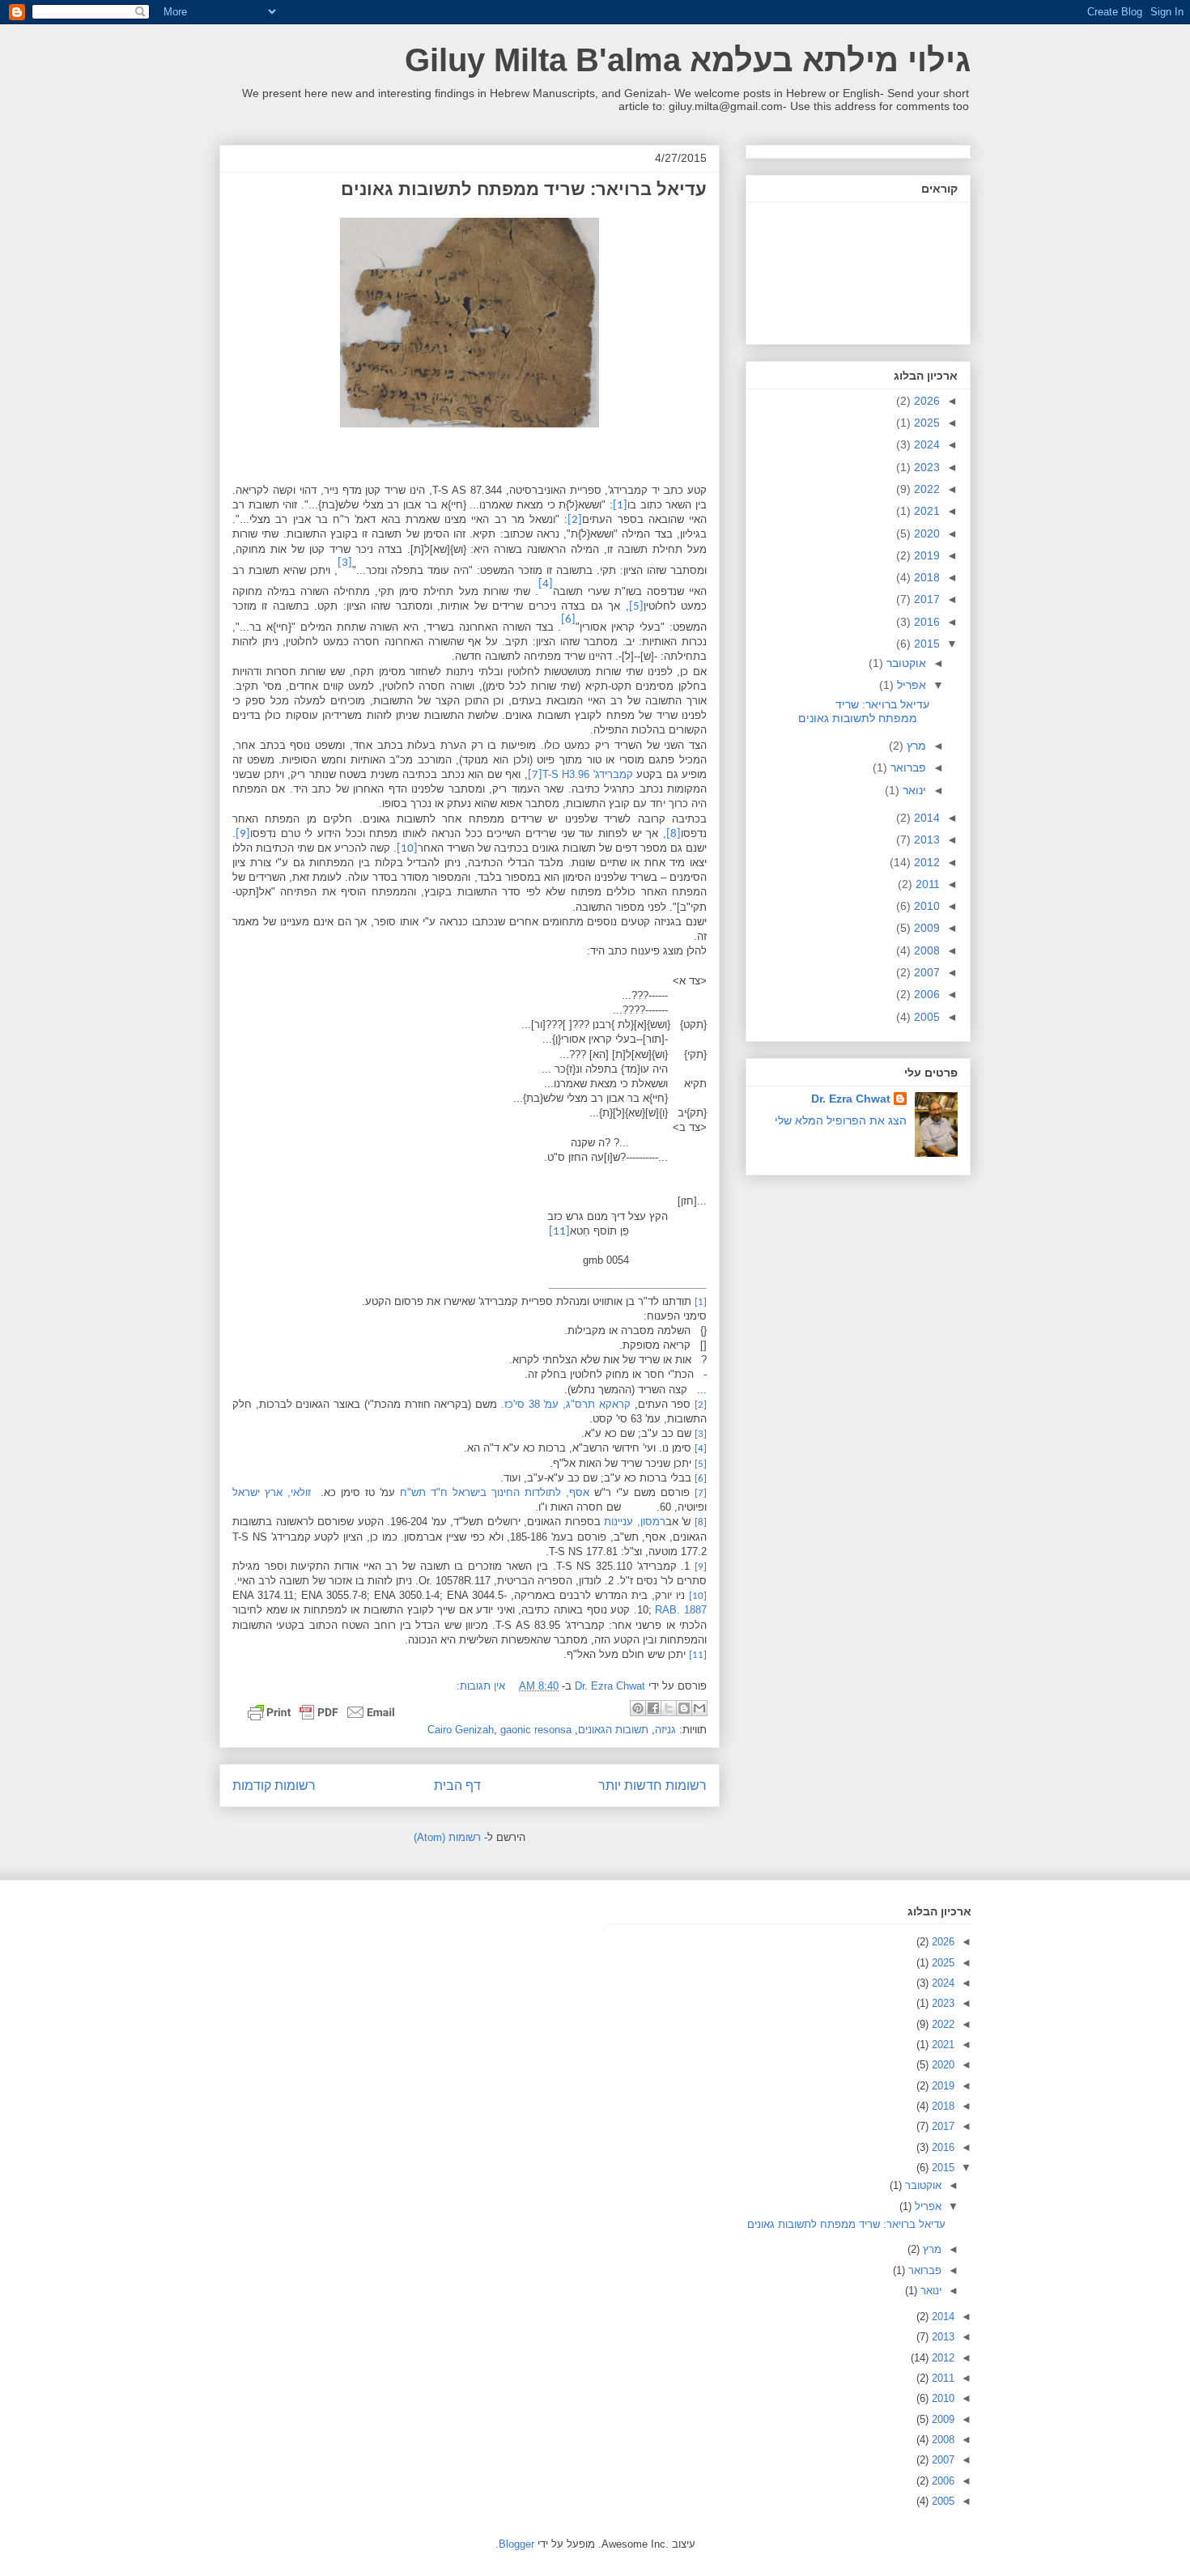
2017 (925, 599)
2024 (925, 444)
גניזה (665, 1730)
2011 (926, 884)
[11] (559, 1232)
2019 (925, 555)
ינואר (913, 790)
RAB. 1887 (681, 1610)
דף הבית (457, 1785)
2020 (925, 533)
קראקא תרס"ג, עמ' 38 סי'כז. (566, 1404)
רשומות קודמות (274, 1785)
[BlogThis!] (684, 1708)
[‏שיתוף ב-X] (669, 1708)
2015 (925, 644)
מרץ (915, 746)
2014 (925, 818)
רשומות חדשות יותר (652, 1785)
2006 (925, 994)
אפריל (910, 685)
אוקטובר (905, 663)
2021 (925, 511)
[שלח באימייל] (699, 1708)
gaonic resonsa (536, 1730)
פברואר (907, 767)
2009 (925, 928)
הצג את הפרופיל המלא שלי (841, 1120)
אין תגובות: (481, 1686)
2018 (925, 577)
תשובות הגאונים (613, 1730)
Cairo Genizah (461, 1730)
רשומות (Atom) (447, 1837)
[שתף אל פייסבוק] (653, 1708)
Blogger (516, 2544)
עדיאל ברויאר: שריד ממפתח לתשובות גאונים (524, 189)
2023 (925, 467)
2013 (925, 840)
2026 (925, 401)
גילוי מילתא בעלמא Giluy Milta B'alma (688, 60)
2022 (925, 489)
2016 (925, 622)
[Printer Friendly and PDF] (321, 1715)
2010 (925, 906)
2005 (925, 1017)
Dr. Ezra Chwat (851, 1099)
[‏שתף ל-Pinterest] (638, 1708)
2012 (925, 862)
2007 (925, 972)
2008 (925, 950)
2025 (925, 423)
